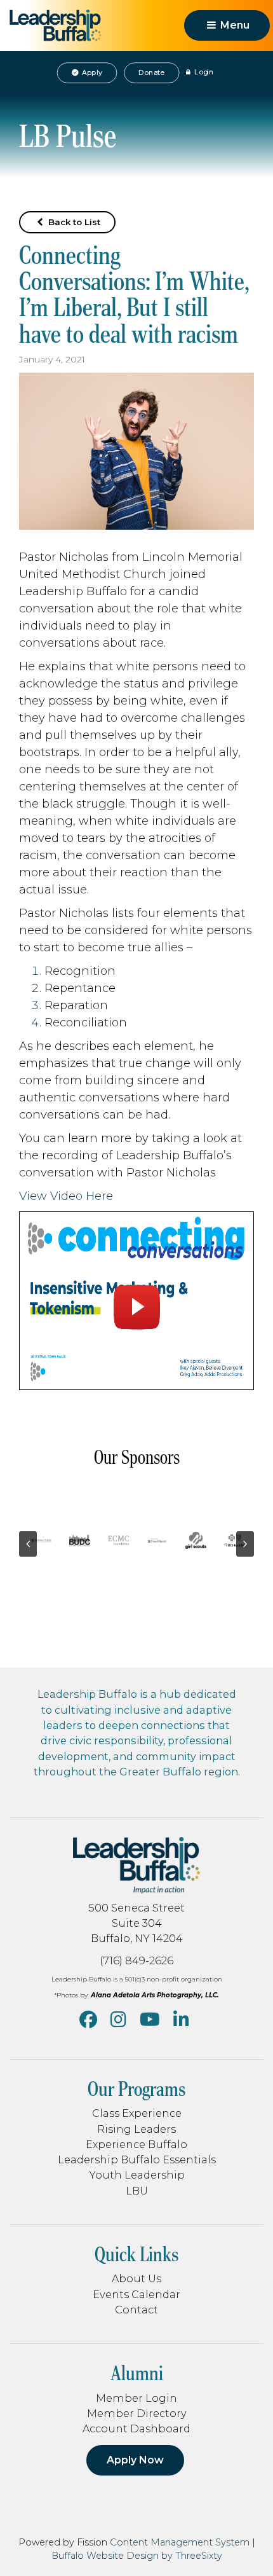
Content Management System (180, 2542)
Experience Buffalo (136, 2144)
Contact (136, 2310)
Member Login (136, 2398)
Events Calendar (136, 2294)
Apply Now (135, 2460)
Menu (234, 25)
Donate (151, 72)
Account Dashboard (136, 2428)
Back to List (73, 222)
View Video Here (66, 1196)
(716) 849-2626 (136, 1960)
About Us (136, 2278)
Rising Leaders (136, 2129)
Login (203, 72)
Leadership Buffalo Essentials (137, 2159)
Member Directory (137, 2413)
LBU (137, 2191)
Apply (91, 72)
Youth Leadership (137, 2175)
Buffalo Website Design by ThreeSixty (137, 2556)
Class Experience (137, 2113)
